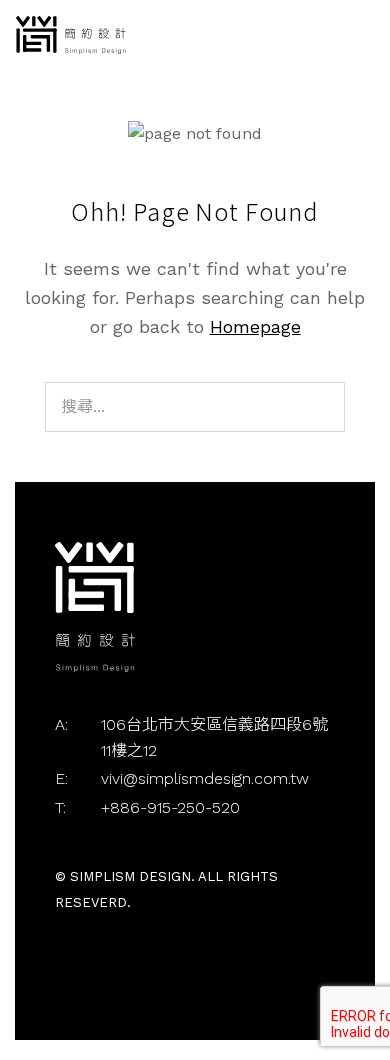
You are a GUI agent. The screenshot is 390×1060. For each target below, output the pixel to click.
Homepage (255, 326)
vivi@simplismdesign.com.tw (205, 778)
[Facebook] (66, 968)
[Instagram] (88, 968)
